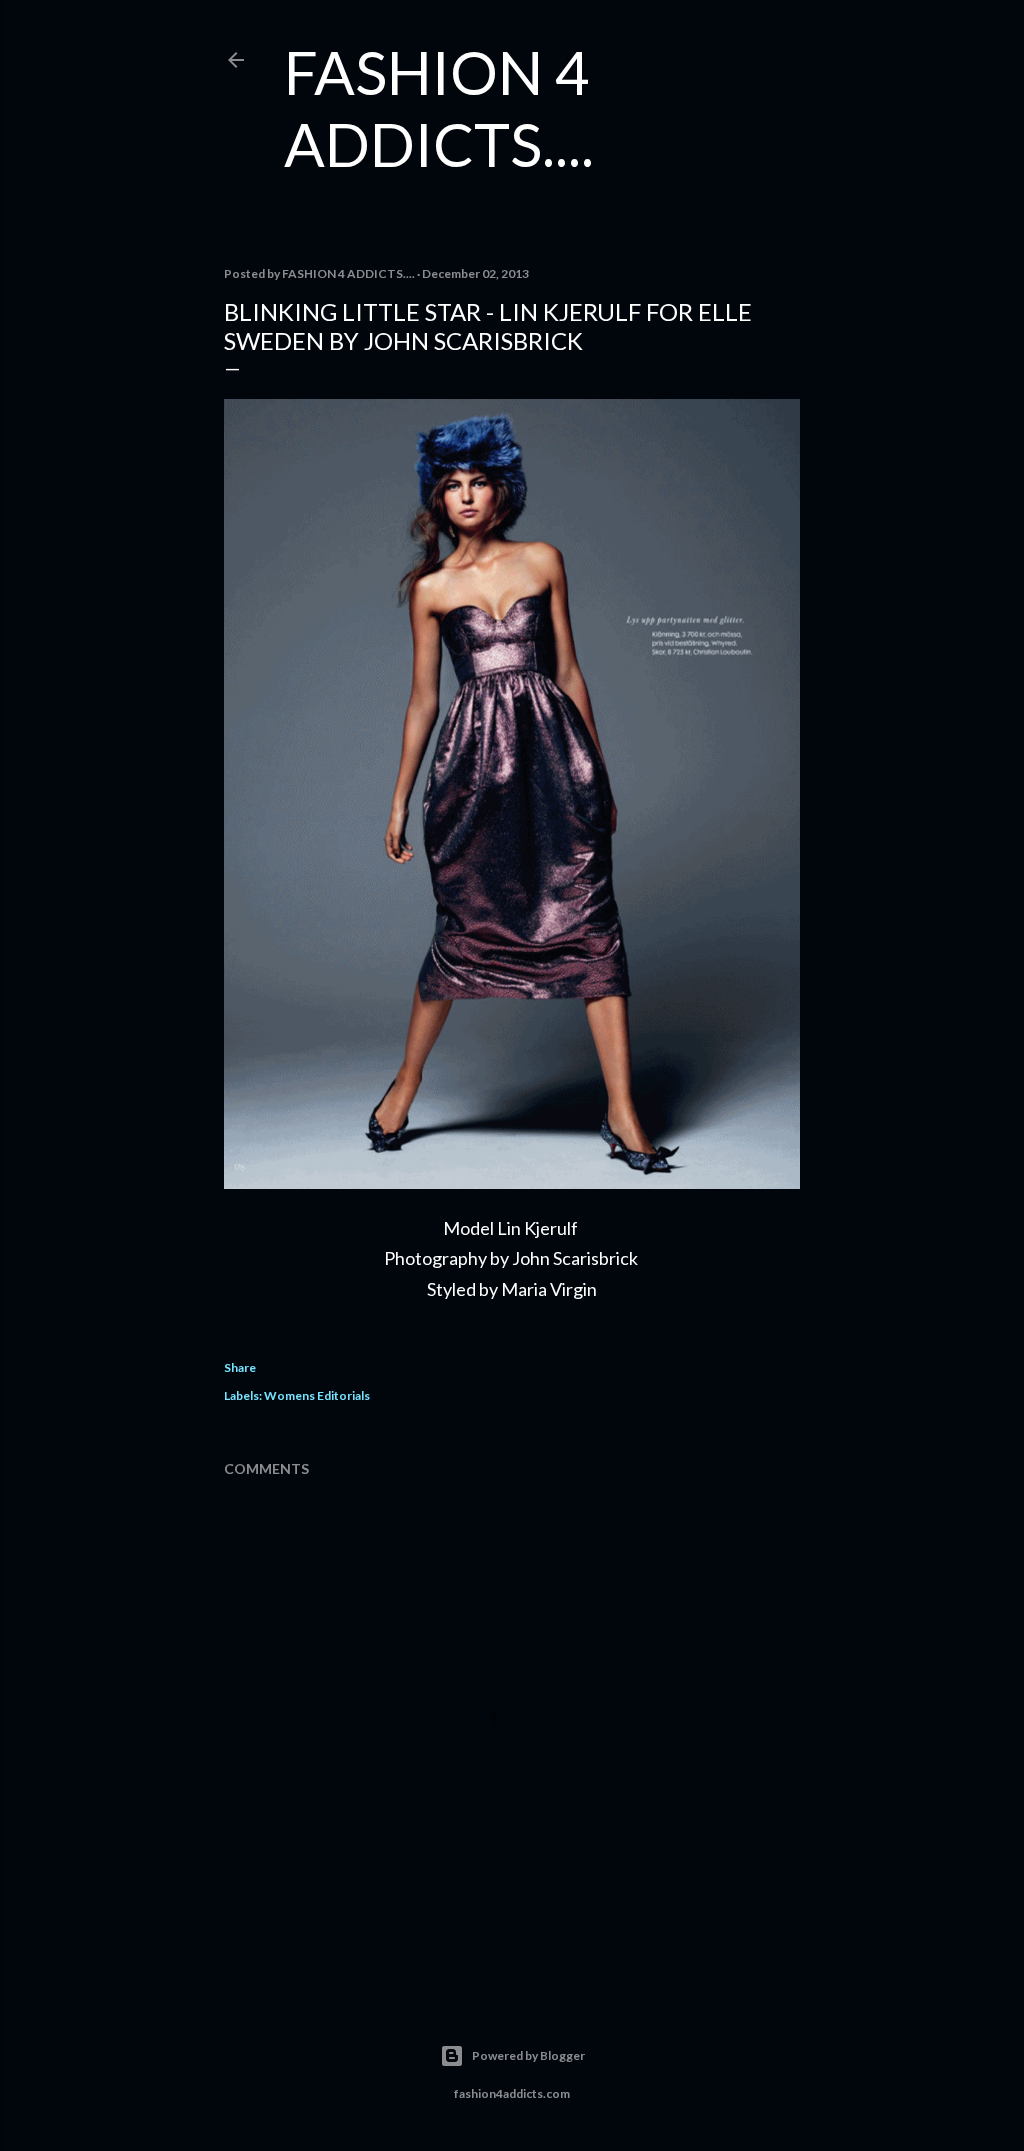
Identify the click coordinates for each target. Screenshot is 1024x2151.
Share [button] (240, 1367)
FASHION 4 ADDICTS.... (439, 108)
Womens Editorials (317, 1395)
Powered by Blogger (528, 2055)
